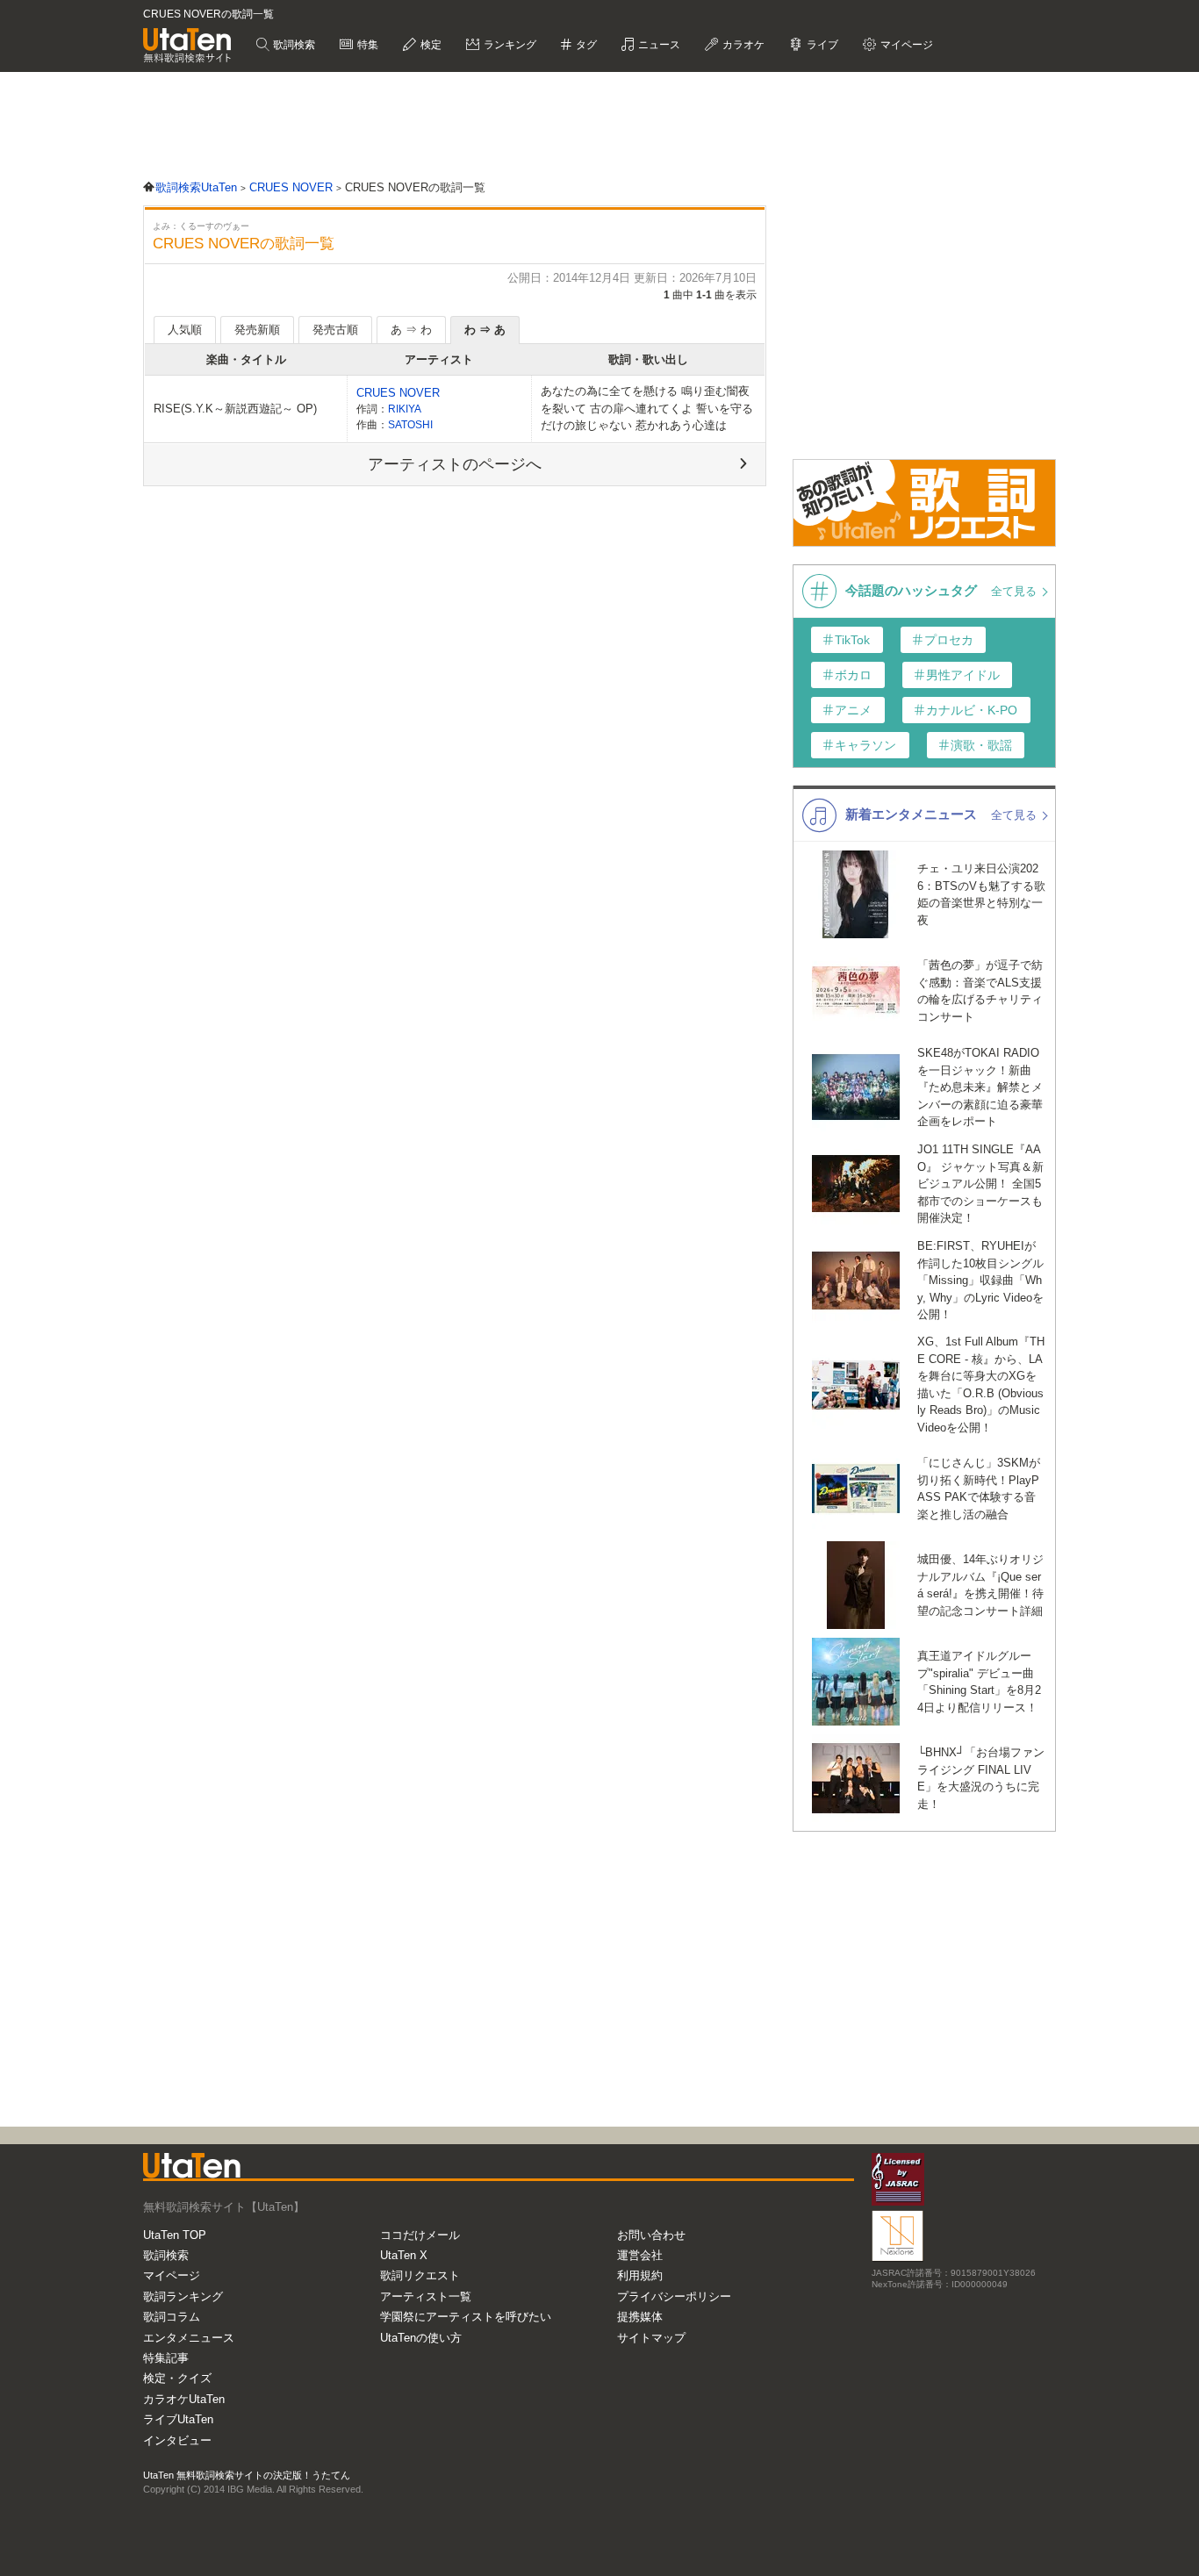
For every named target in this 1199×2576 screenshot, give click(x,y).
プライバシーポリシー (674, 2296)
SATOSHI (410, 424)
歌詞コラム (172, 2317)
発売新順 (257, 330)
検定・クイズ (177, 2378)
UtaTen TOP (175, 2235)
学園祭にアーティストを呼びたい (466, 2317)
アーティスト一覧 (426, 2296)
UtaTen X (404, 2255)
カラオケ (742, 45)
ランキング (509, 45)
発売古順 (335, 330)
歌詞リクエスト (420, 2275)
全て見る (1016, 591)
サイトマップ (651, 2338)
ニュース (658, 45)
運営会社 (640, 2255)
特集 (366, 45)
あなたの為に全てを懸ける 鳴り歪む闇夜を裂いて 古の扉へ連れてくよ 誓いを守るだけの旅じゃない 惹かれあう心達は (647, 408)
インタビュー (177, 2440)
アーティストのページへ (455, 464)
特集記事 (166, 2358)
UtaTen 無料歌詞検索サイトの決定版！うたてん (247, 2475)
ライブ (821, 45)
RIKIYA (405, 409)
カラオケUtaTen (184, 2399)
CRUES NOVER (398, 393)
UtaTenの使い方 (421, 2338)
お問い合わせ (651, 2235)
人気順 (185, 330)
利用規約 (640, 2275)
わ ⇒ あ (485, 330)
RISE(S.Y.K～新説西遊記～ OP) (235, 409)
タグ (585, 45)
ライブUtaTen (178, 2419)
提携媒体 (640, 2317)
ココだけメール (420, 2235)
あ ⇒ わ (411, 330)
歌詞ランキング (183, 2296)
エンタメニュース (189, 2338)
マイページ (172, 2275)
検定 (430, 45)
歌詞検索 (293, 45)
